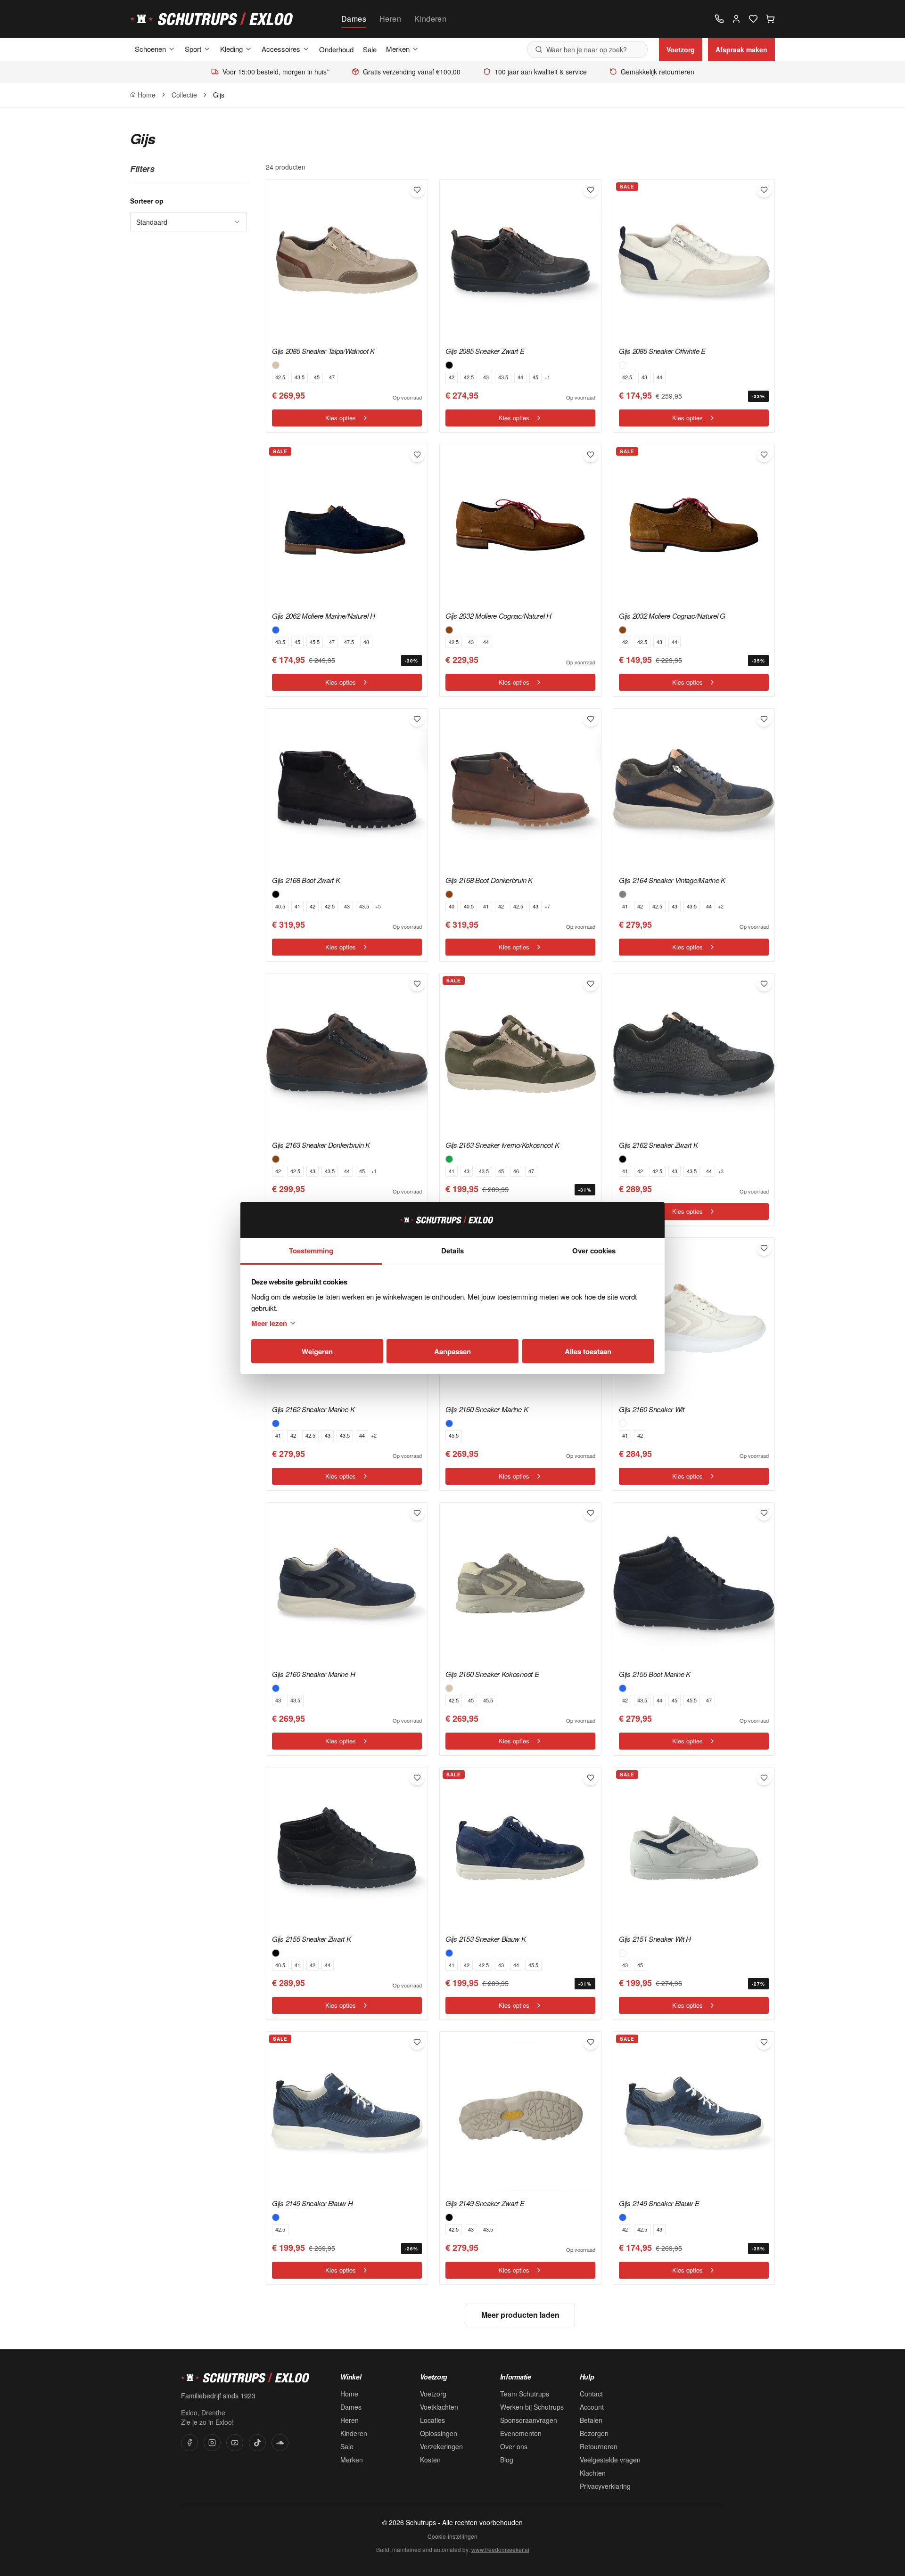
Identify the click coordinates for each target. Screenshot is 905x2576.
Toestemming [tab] (311, 1251)
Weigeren (317, 1351)
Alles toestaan (588, 1351)
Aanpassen (452, 1351)
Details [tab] (452, 1251)
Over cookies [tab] (594, 1251)
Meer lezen (269, 1323)
